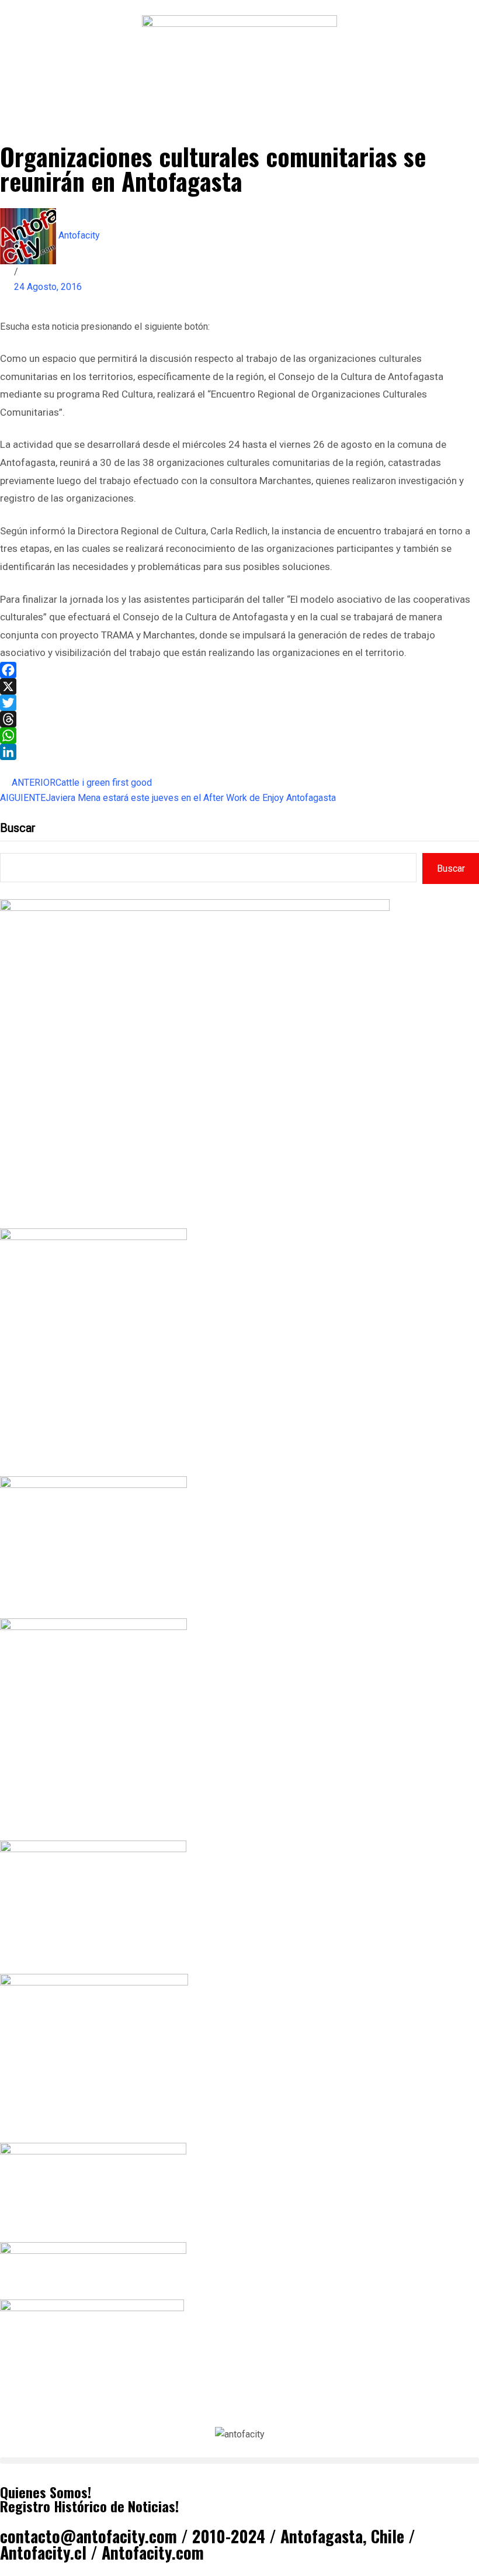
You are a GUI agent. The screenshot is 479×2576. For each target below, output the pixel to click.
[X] (239, 686)
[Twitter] (239, 703)
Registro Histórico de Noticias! (89, 2506)
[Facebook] (239, 670)
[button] (239, 2461)
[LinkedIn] (239, 752)
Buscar (18, 828)
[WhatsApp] (239, 735)
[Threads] (239, 719)
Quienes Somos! (46, 2492)
